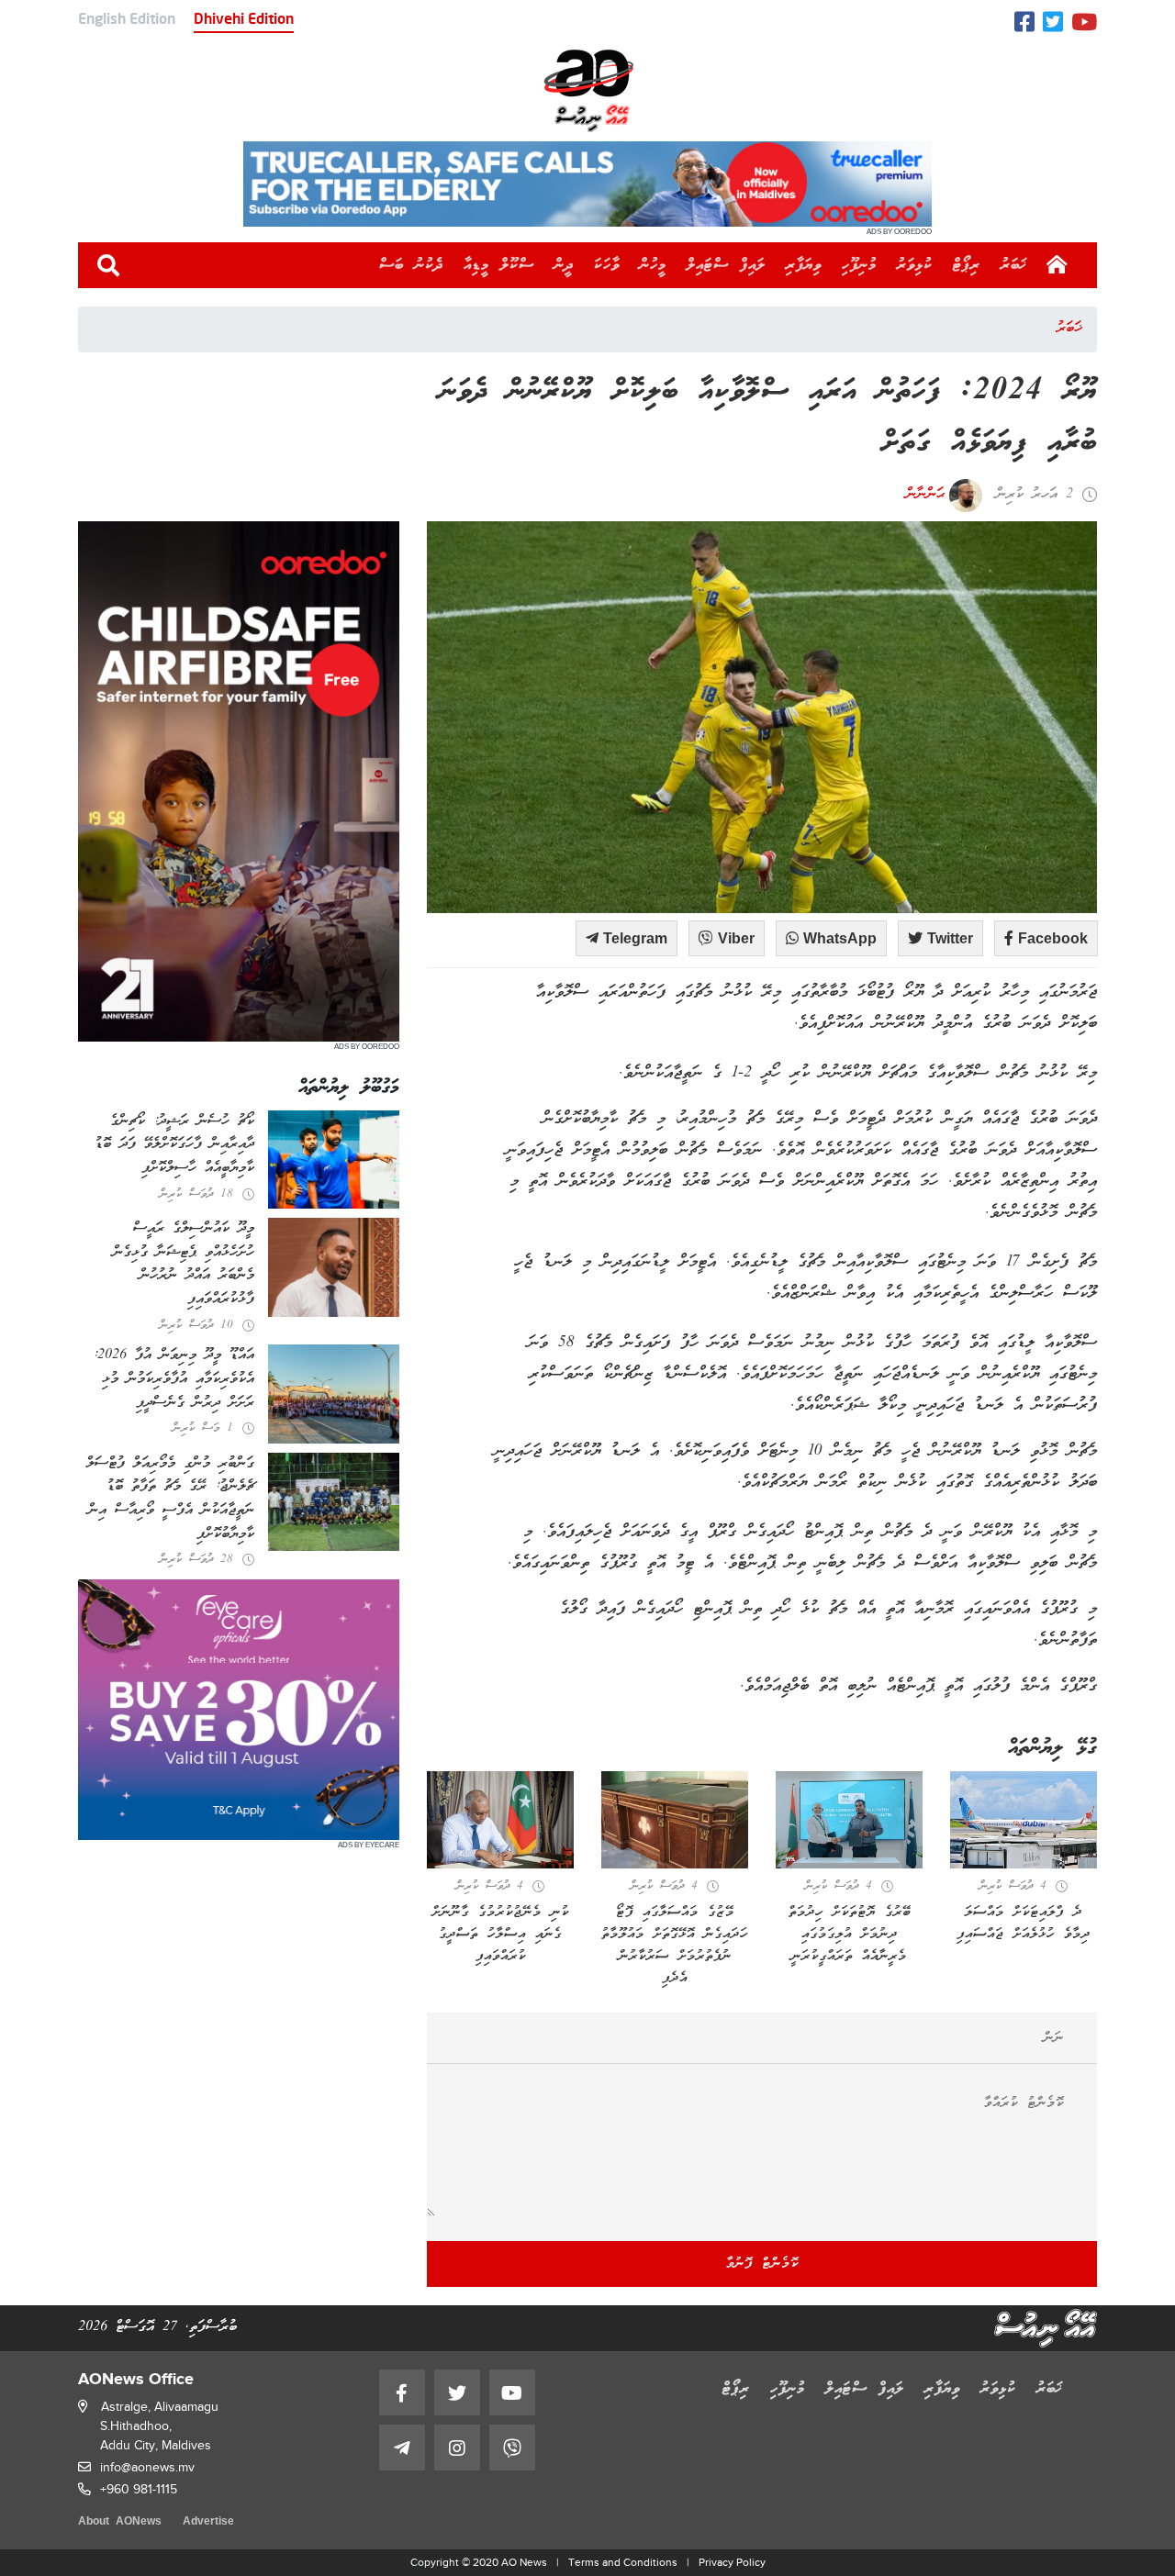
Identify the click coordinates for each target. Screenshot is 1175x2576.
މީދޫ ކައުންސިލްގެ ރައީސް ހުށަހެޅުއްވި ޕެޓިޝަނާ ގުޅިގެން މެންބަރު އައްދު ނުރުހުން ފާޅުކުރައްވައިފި (184, 1264)
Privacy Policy (732, 2562)
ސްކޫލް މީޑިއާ (499, 265)
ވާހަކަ (607, 265)
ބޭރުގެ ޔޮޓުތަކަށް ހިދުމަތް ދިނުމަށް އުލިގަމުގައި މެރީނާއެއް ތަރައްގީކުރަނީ (850, 1935)
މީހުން (653, 265)
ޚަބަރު (1014, 265)
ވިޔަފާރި (804, 265)
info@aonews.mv (147, 2467)
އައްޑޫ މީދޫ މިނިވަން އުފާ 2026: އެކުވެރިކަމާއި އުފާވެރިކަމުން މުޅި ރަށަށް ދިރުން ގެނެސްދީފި (173, 1379)
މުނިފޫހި (859, 265)
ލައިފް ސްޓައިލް (726, 265)
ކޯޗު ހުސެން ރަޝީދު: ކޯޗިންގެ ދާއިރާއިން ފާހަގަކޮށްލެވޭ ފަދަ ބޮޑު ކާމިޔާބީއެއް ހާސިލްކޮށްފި (174, 1145)
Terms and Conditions (623, 2562)
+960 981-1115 (139, 2489)
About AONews (120, 2522)
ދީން (564, 265)
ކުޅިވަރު (915, 265)
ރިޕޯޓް (967, 265)
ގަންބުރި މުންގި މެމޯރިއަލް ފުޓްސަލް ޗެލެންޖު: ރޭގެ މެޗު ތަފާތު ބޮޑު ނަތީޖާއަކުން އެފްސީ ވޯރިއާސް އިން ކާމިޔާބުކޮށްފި (170, 1499)
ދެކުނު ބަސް (411, 265)
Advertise (208, 2522)
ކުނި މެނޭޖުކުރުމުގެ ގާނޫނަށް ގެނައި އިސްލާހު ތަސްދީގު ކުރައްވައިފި (501, 1935)
